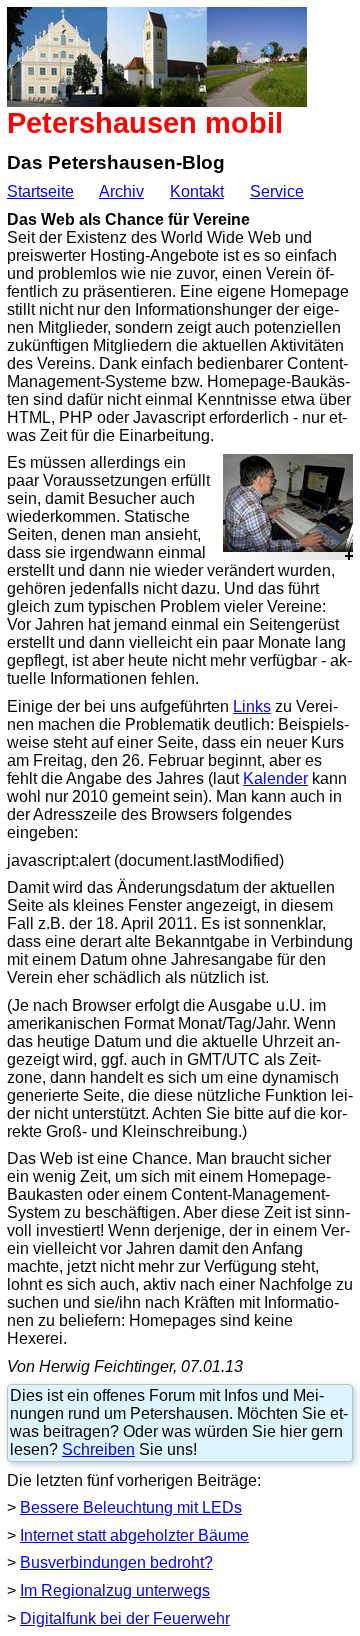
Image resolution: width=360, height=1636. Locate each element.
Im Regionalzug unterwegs (115, 1590)
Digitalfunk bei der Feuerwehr (125, 1618)
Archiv (121, 191)
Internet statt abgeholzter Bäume (134, 1535)
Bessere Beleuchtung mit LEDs (131, 1507)
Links (252, 706)
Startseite (40, 191)
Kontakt (197, 191)
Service (277, 191)
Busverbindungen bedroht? (116, 1562)
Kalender (275, 778)
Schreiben (98, 1449)
